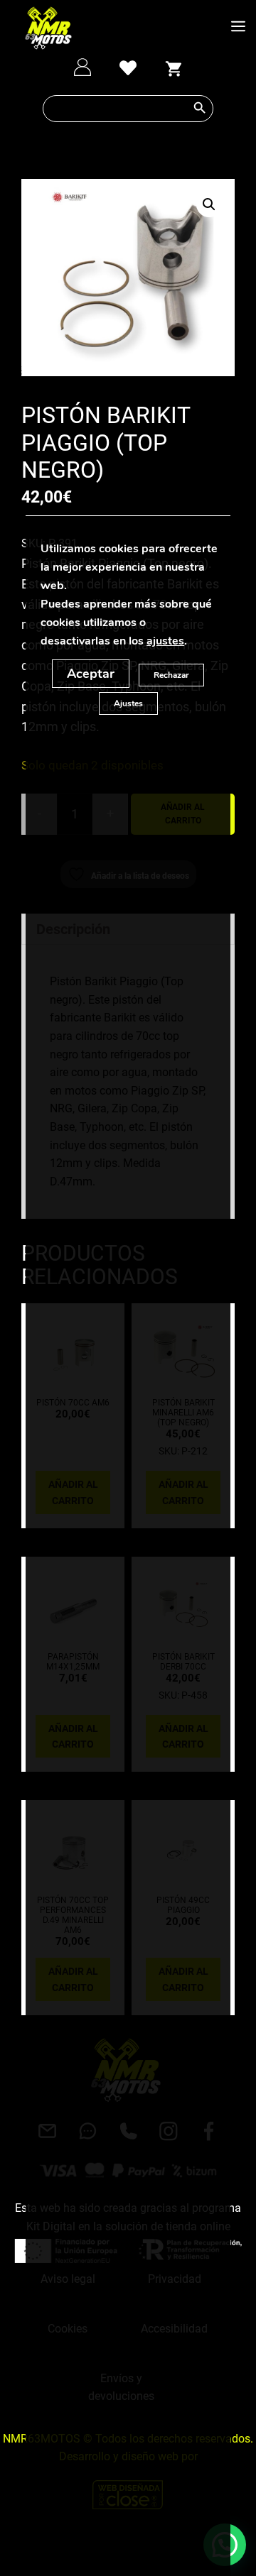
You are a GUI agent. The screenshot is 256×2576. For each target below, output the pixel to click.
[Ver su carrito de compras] (174, 67)
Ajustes (128, 703)
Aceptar (91, 674)
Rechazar (171, 675)
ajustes (165, 641)
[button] (209, 204)
